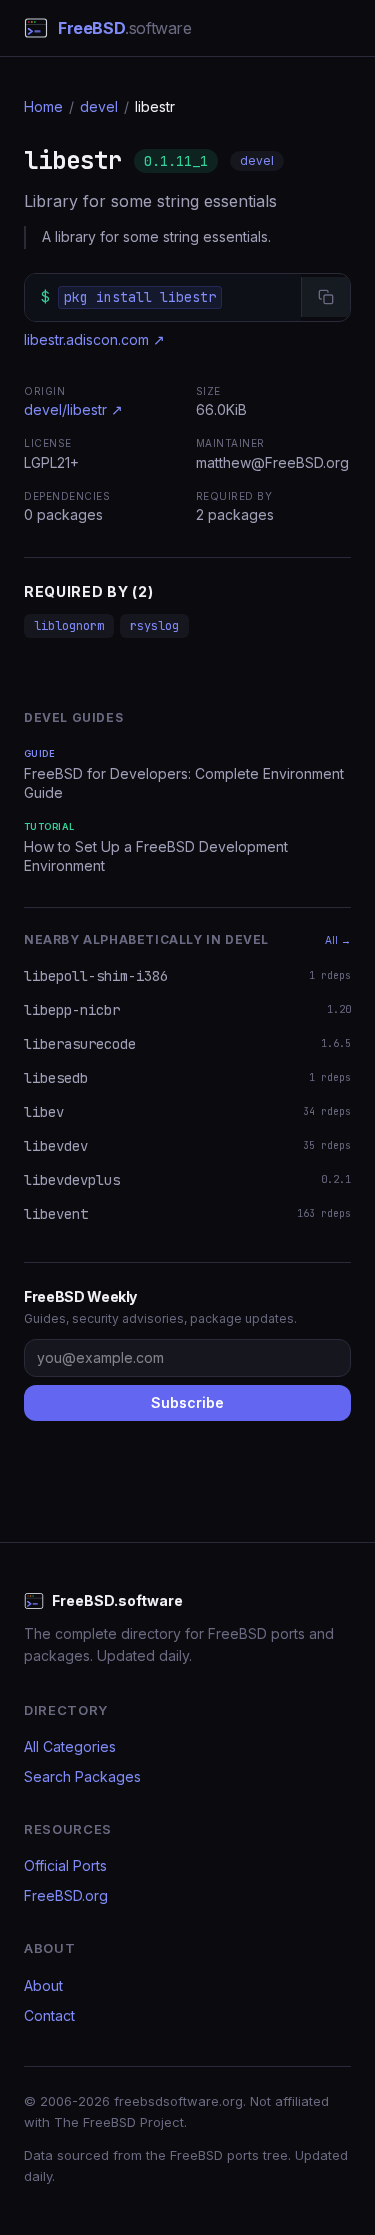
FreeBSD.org (66, 1895)
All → (338, 940)
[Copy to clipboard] (325, 297)
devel (99, 106)
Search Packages (82, 1776)
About (43, 1985)
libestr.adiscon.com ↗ (94, 339)
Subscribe (187, 1402)
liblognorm (69, 626)
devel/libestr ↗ (73, 409)
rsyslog (154, 626)
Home (43, 106)
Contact (49, 2015)
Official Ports (65, 1865)
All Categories (70, 1746)
